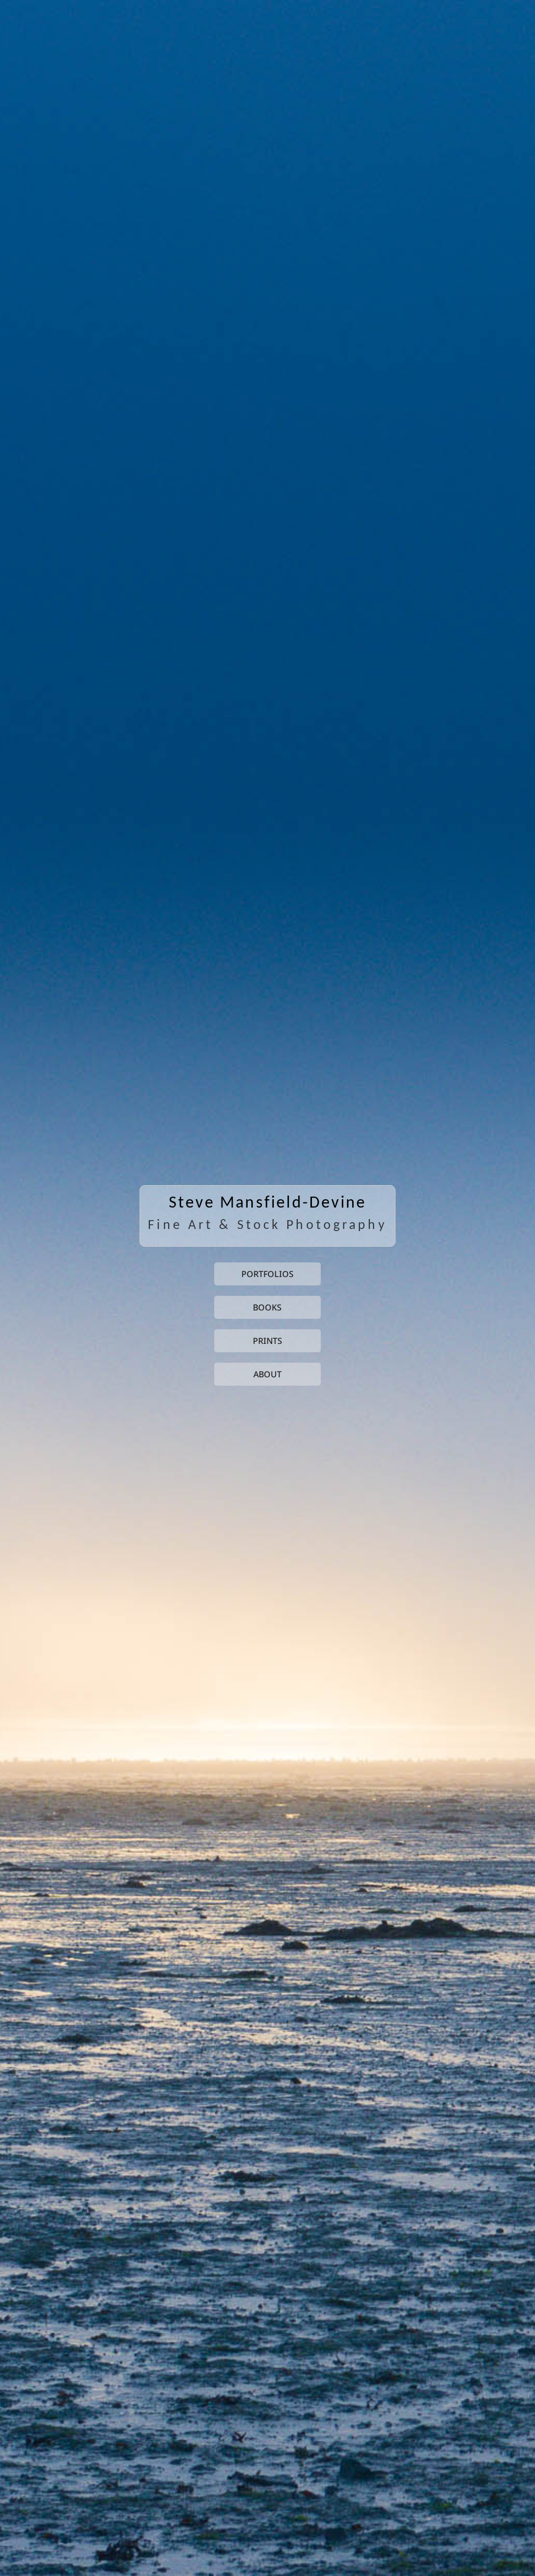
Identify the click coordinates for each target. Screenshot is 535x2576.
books (267, 1307)
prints (267, 1341)
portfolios (267, 1274)
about (267, 1374)
